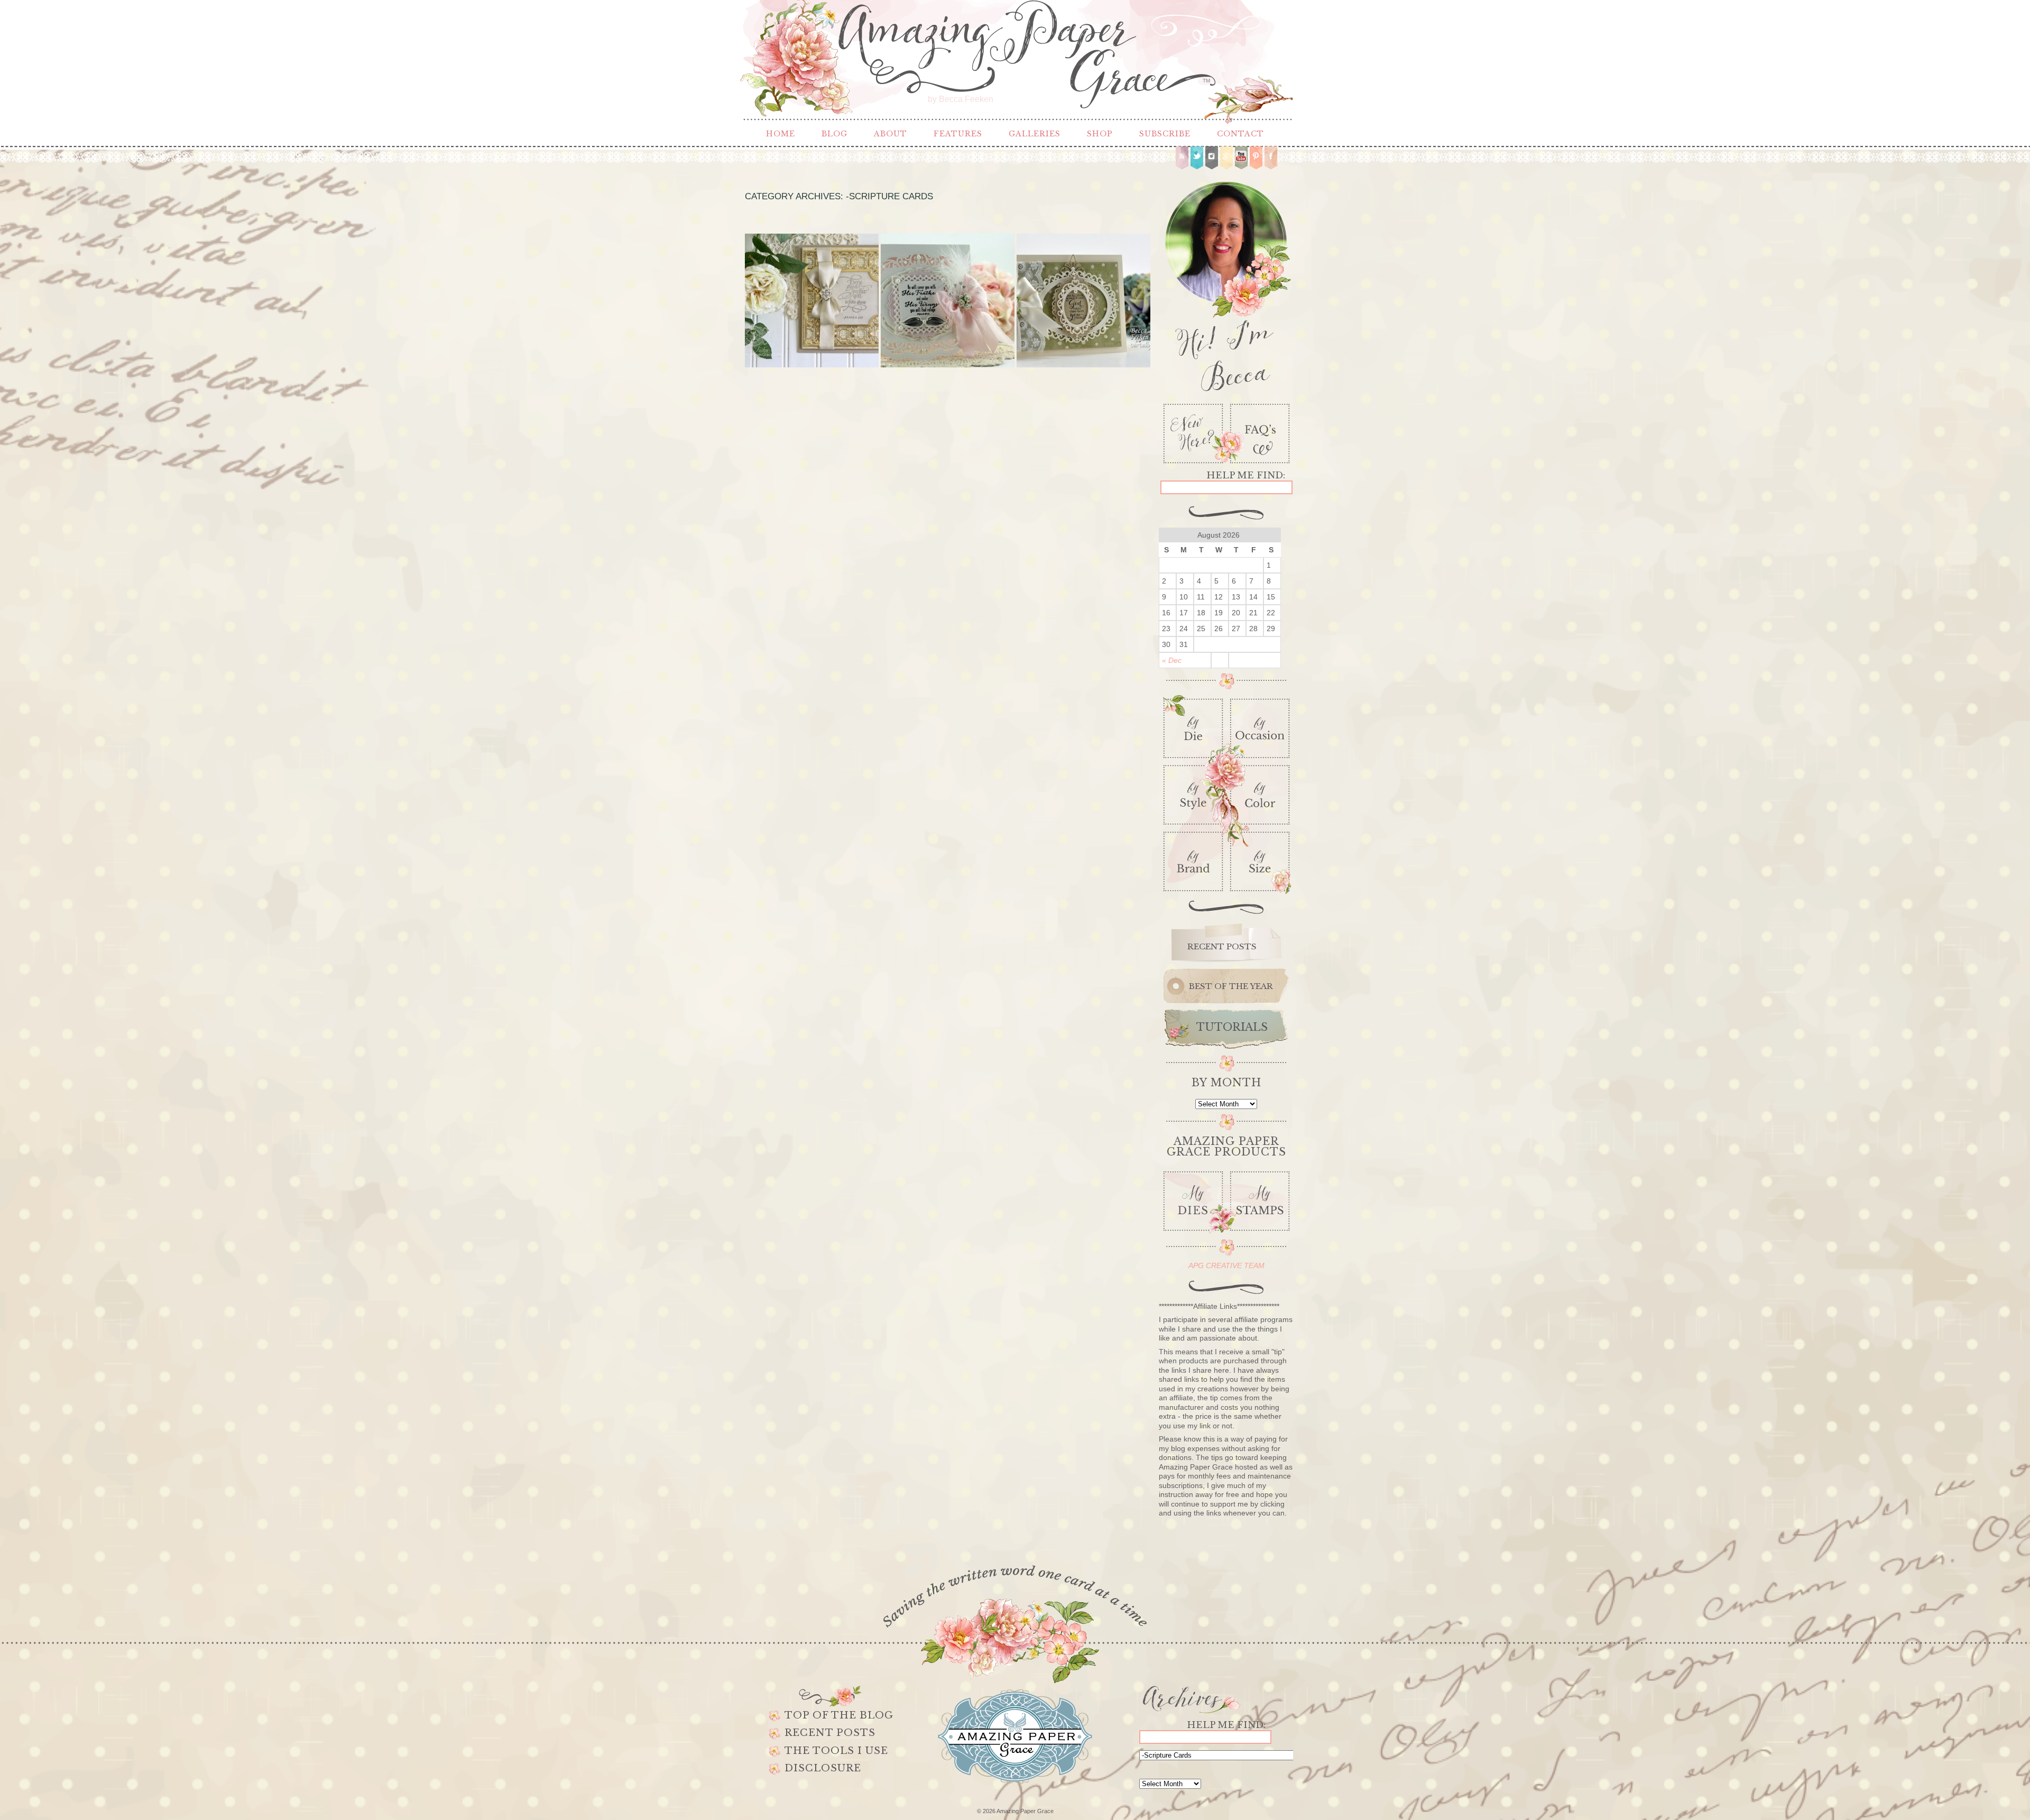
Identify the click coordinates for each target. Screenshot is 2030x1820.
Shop (1100, 134)
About (891, 134)
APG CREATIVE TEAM (1226, 1265)
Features (958, 134)
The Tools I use (836, 1751)
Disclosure (823, 1768)
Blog (834, 134)
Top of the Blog (839, 1715)
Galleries (1035, 134)
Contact (1240, 134)
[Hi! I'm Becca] (1226, 284)
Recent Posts (830, 1733)
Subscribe (1165, 134)
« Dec (1172, 660)
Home (781, 134)
